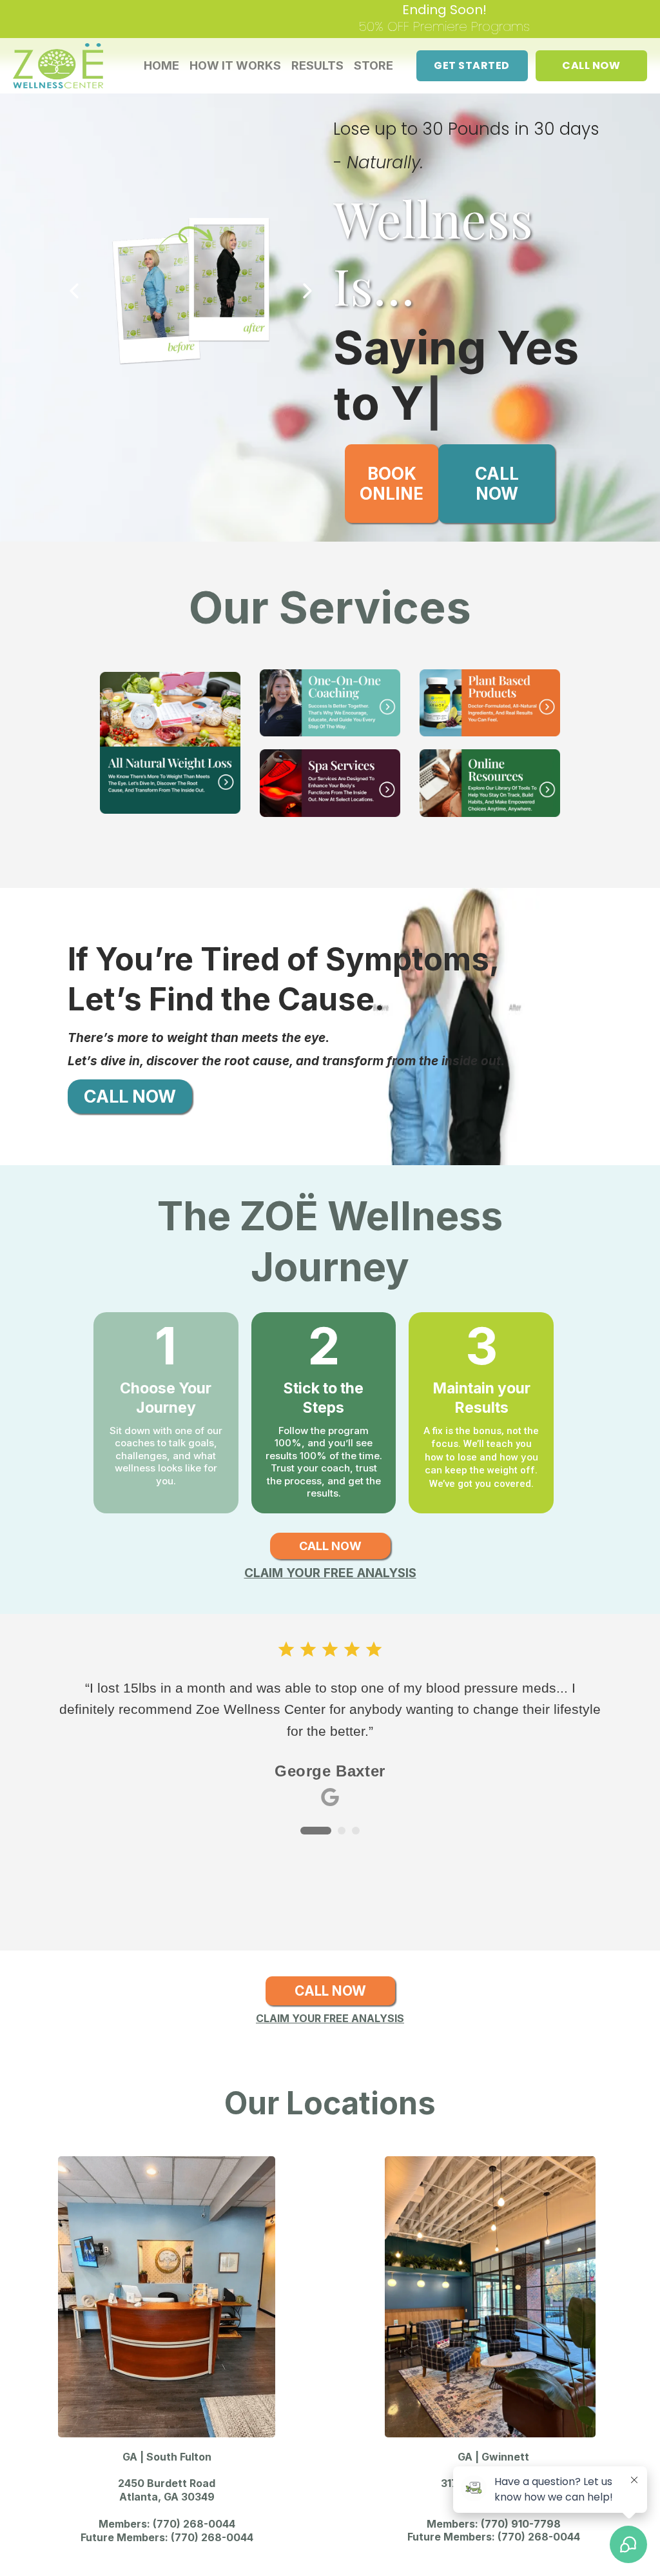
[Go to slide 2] (330, 1776)
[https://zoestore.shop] (490, 648)
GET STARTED (472, 65)
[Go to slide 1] (304, 1776)
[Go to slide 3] (356, 1776)
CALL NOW (591, 65)
